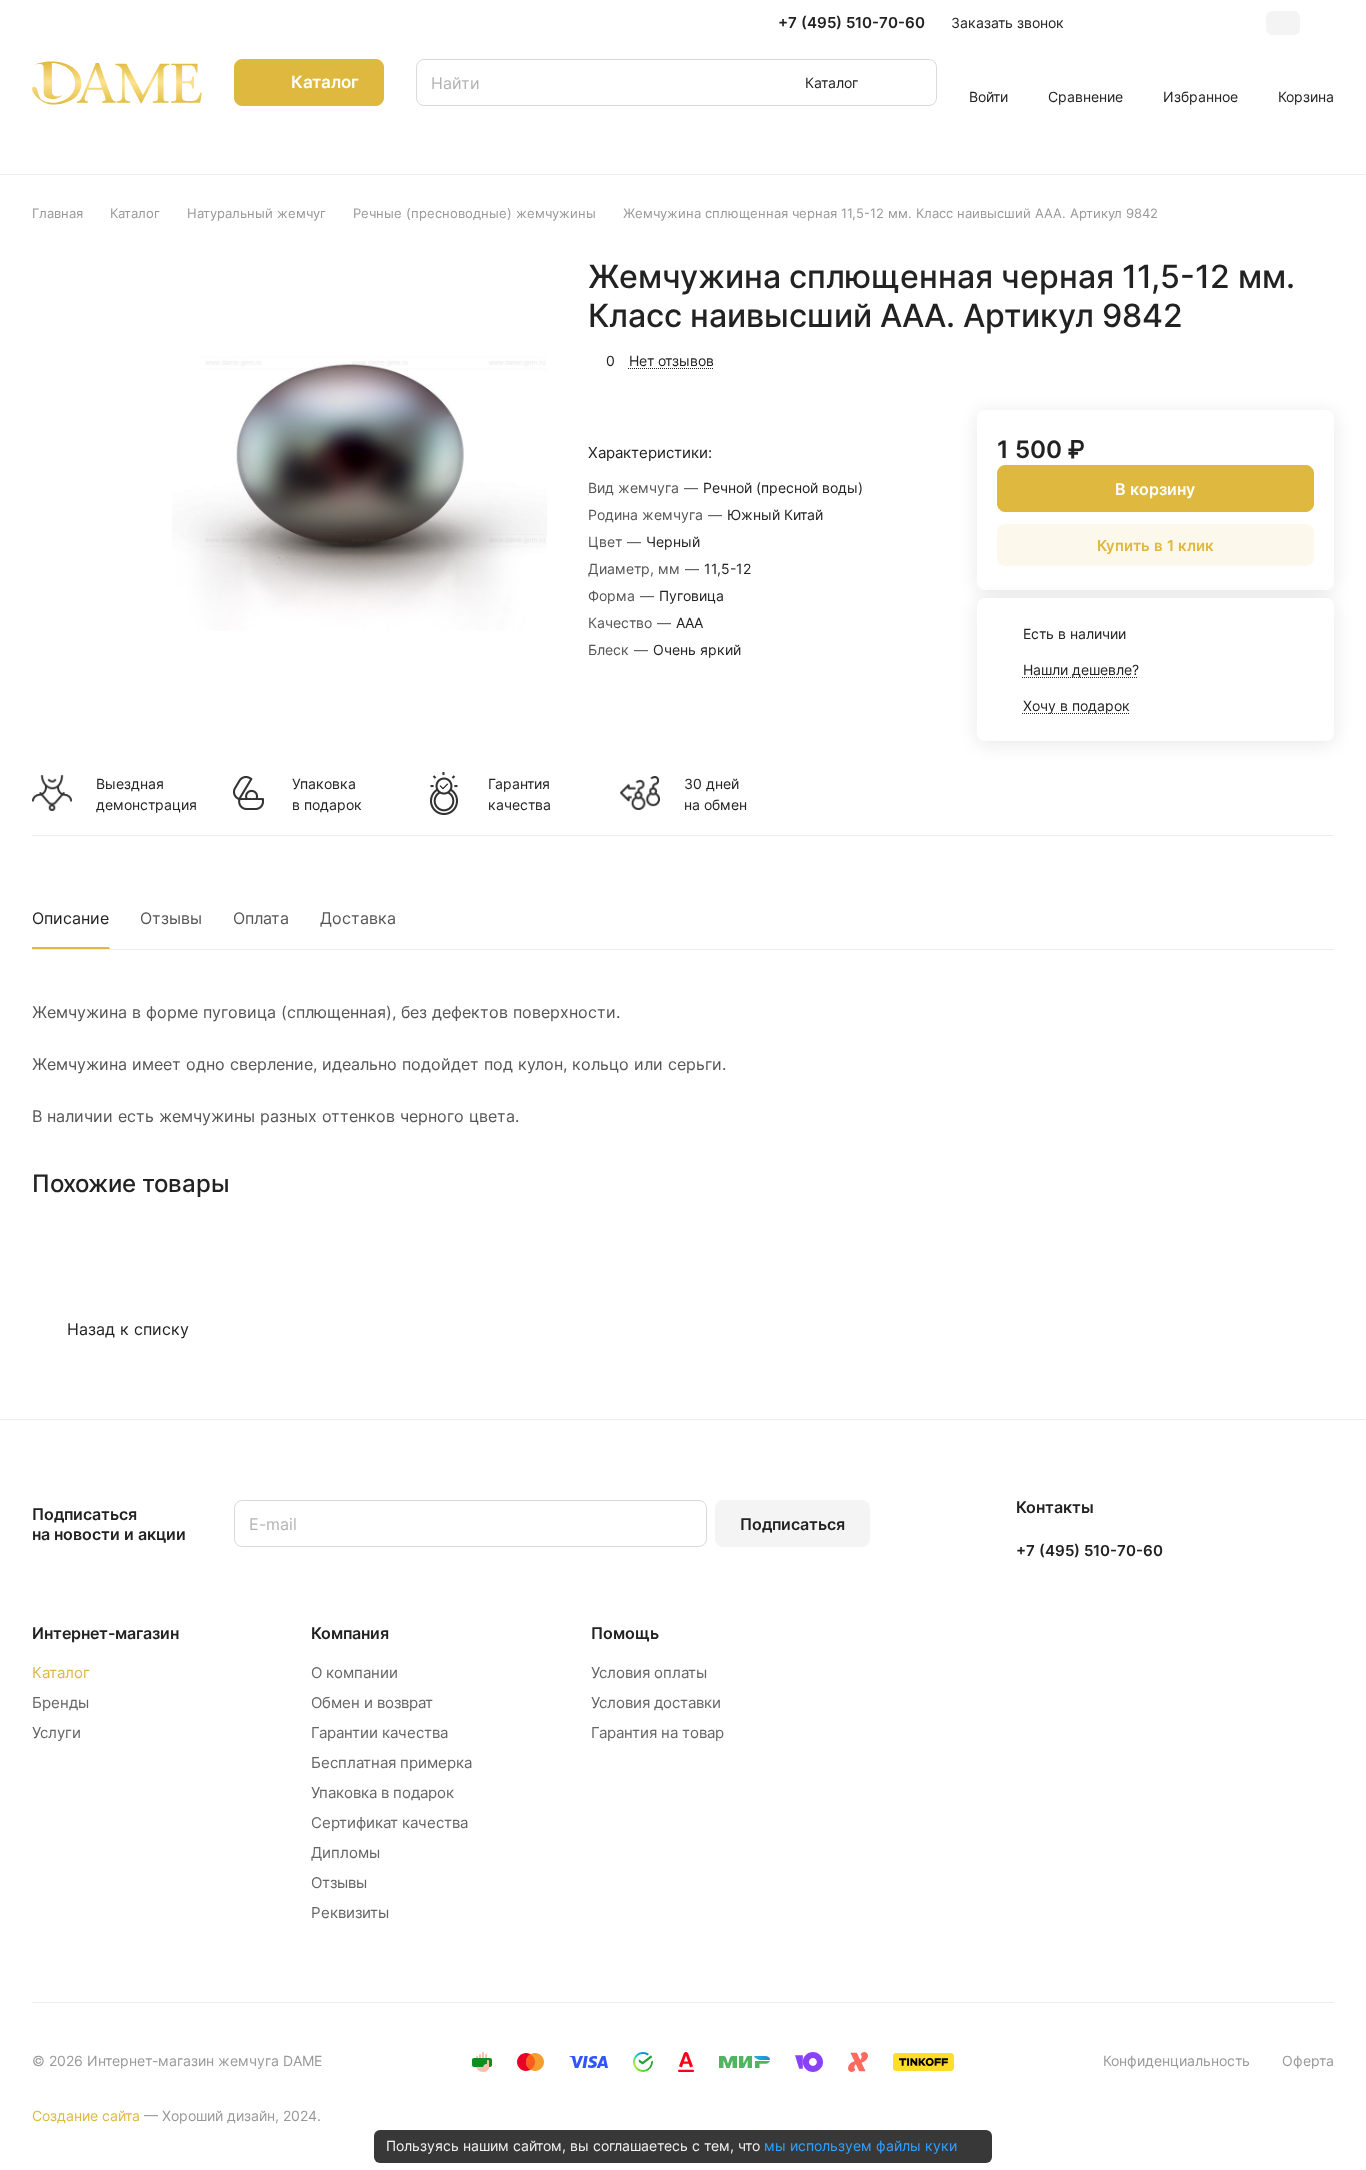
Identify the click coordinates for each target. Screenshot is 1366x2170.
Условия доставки (656, 1702)
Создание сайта (86, 2115)
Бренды (60, 1702)
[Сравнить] (1271, 358)
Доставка (358, 918)
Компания (350, 1633)
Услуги (56, 1732)
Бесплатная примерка (391, 1762)
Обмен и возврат (372, 1702)
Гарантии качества (379, 1732)
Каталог (61, 1672)
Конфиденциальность (1176, 2060)
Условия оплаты (649, 1672)
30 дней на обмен (715, 794)
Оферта (1308, 2060)
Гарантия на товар (657, 1732)
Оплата (261, 918)
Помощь (625, 1633)
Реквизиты (350, 1912)
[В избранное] (1224, 358)
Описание (70, 918)
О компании (354, 1672)
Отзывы (171, 918)
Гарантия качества (519, 794)
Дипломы (345, 1852)
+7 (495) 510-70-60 (851, 23)
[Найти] (912, 82)
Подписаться (792, 1524)
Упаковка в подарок (327, 794)
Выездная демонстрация (146, 794)
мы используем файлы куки (860, 2145)
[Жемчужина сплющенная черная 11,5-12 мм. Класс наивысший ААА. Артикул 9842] (359, 481)
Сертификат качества (389, 1822)
